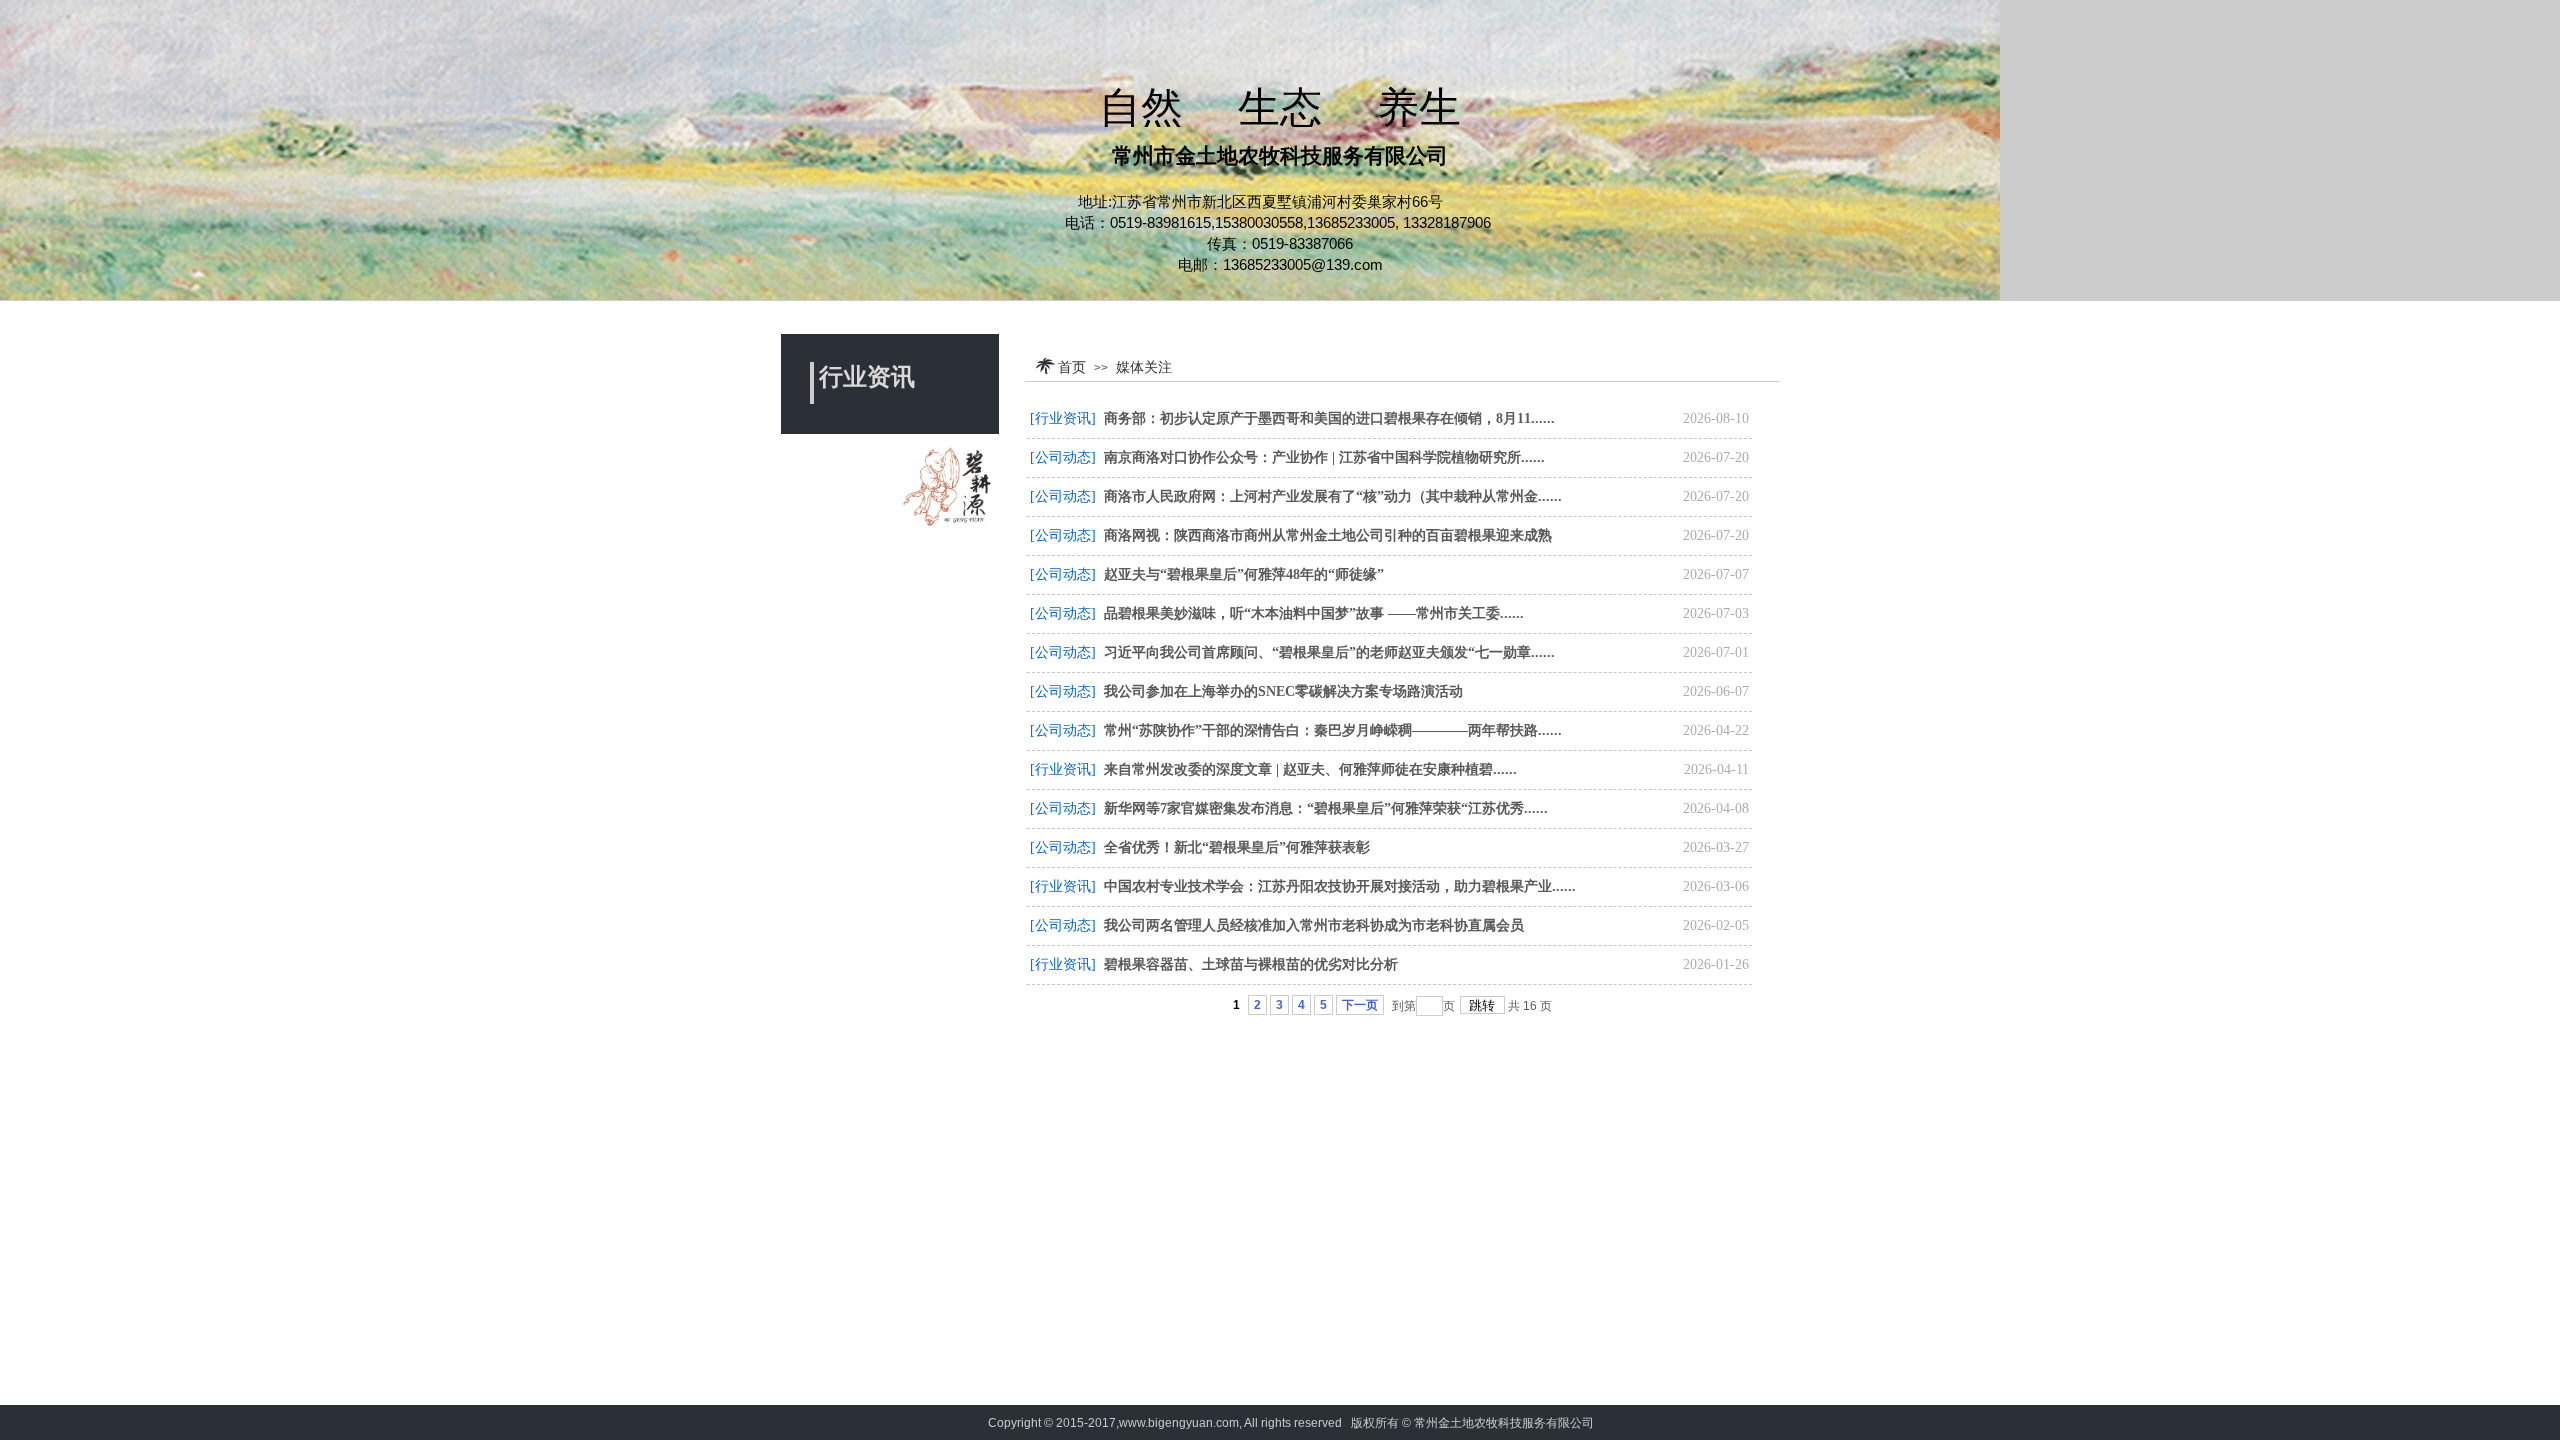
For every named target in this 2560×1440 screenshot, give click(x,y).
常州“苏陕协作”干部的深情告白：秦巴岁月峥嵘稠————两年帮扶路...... (1333, 730)
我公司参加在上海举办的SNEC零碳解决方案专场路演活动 (1283, 691)
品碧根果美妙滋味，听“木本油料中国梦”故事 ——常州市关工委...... (1314, 613)
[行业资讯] (1063, 418)
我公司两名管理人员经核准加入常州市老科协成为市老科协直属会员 (1314, 925)
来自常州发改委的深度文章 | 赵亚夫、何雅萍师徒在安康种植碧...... (1310, 769)
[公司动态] (1063, 457)
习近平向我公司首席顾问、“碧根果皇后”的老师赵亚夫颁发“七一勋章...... (1329, 652)
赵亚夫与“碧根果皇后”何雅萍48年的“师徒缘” (1244, 574)
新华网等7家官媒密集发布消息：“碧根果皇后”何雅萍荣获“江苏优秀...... (1326, 808)
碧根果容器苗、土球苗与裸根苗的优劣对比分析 (1251, 964)
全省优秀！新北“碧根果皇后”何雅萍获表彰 (1237, 847)
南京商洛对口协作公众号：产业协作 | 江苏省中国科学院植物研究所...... (1324, 457)
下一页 (1360, 1005)
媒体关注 (1144, 367)
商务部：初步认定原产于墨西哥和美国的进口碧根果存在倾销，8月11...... (1329, 418)
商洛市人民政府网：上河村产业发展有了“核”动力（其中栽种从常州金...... (1333, 496)
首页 (1072, 367)
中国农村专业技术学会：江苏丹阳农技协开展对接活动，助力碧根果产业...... (1340, 886)
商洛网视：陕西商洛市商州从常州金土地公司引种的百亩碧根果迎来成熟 (1328, 535)
